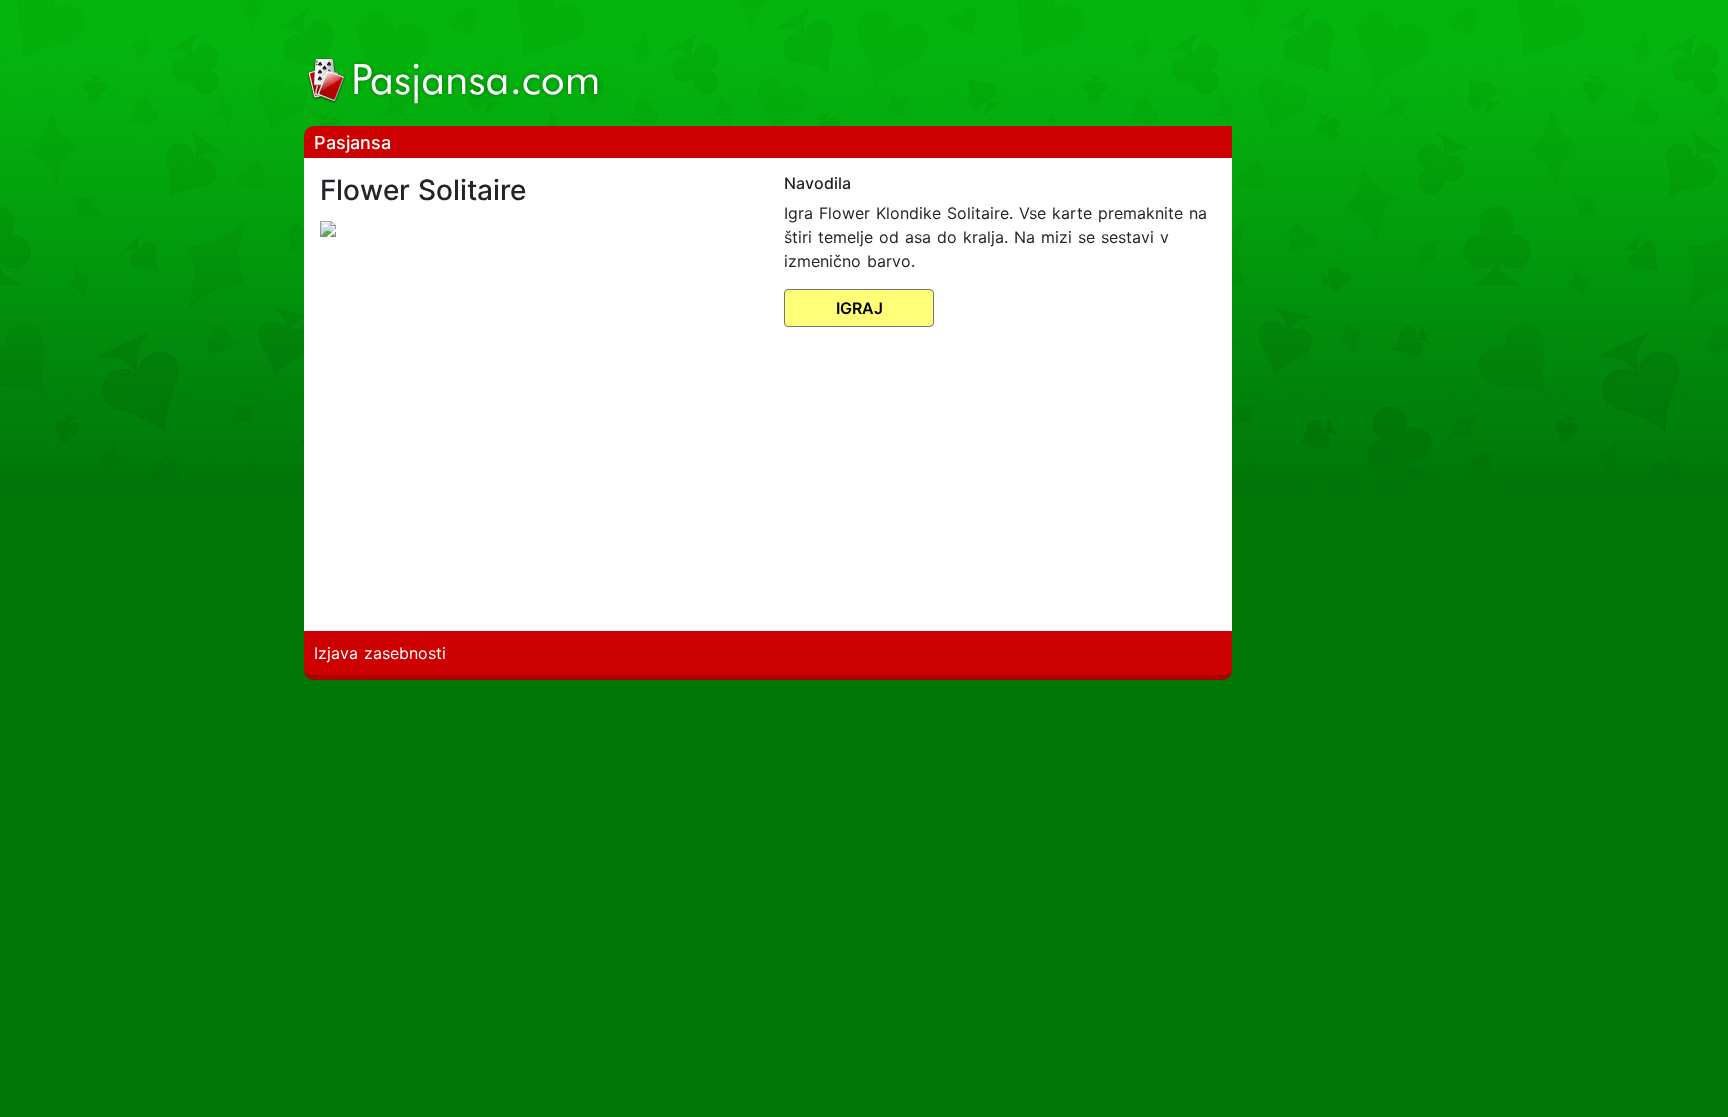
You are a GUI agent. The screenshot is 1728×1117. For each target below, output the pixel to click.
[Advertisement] (931, 66)
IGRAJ (859, 308)
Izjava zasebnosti (380, 653)
